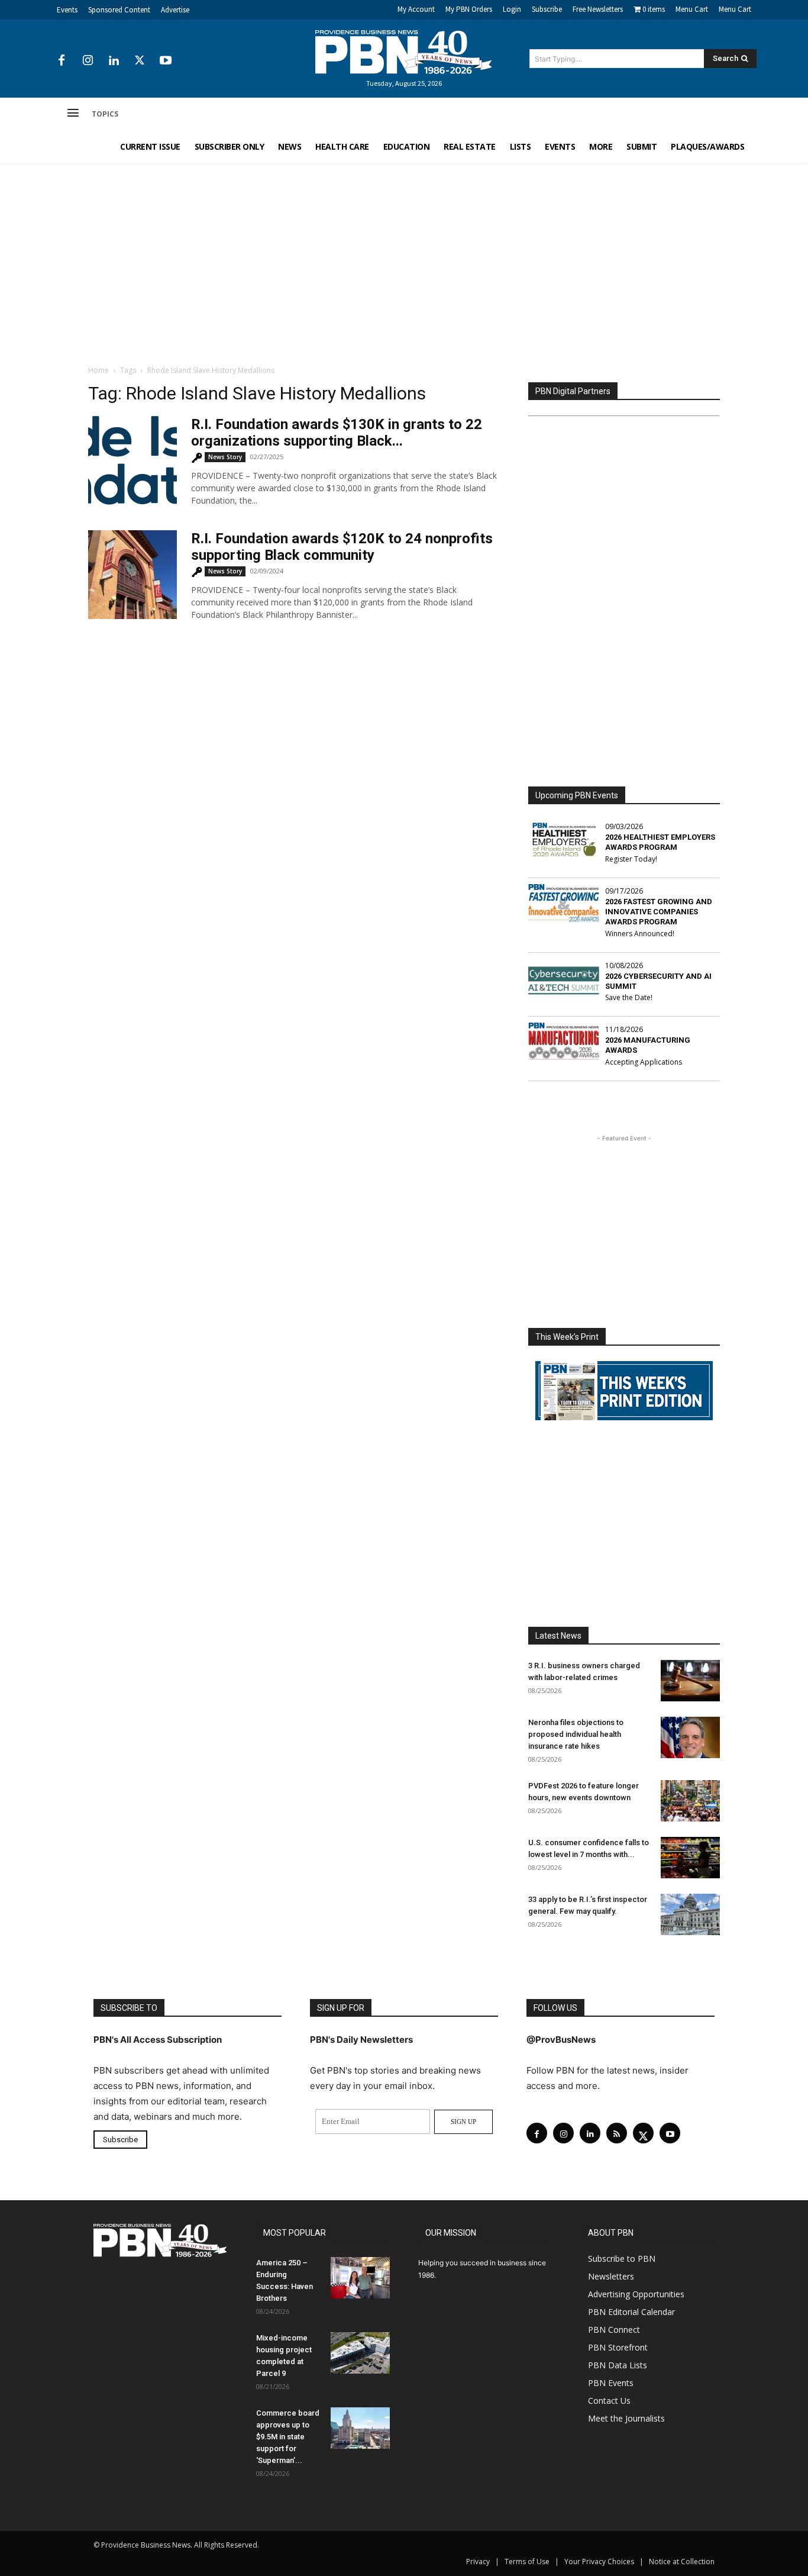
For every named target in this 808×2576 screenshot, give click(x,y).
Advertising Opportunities (636, 2294)
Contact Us (609, 2401)
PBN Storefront (618, 2347)
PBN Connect (614, 2330)
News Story (225, 457)
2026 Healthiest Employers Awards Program (660, 842)
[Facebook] (62, 61)
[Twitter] (140, 61)
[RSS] (617, 2133)
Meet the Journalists (626, 2418)
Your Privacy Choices (599, 2562)
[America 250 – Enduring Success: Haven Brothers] (360, 2278)
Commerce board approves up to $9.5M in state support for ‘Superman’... (288, 2437)
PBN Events (611, 2383)
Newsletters (611, 2276)
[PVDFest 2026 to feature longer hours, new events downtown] (690, 1801)
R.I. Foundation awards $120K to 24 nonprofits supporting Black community (342, 547)
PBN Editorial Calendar (631, 2312)
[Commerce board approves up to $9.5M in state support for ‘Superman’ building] (360, 2428)
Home (98, 370)
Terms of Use (527, 2562)
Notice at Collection (682, 2562)
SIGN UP (463, 2122)
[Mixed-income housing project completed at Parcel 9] (360, 2353)
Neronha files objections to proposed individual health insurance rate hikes (576, 1734)
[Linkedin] (114, 61)
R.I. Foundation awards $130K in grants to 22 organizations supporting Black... (337, 433)
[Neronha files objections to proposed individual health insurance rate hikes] (690, 1737)
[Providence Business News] (404, 52)
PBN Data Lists (618, 2365)
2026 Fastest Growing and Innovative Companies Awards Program (659, 912)
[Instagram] (88, 61)
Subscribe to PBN (622, 2259)
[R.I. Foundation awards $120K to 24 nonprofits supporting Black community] (132, 575)
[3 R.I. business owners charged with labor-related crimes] (690, 1681)
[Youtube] (166, 61)
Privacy (478, 2562)
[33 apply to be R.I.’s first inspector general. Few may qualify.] (690, 1914)
